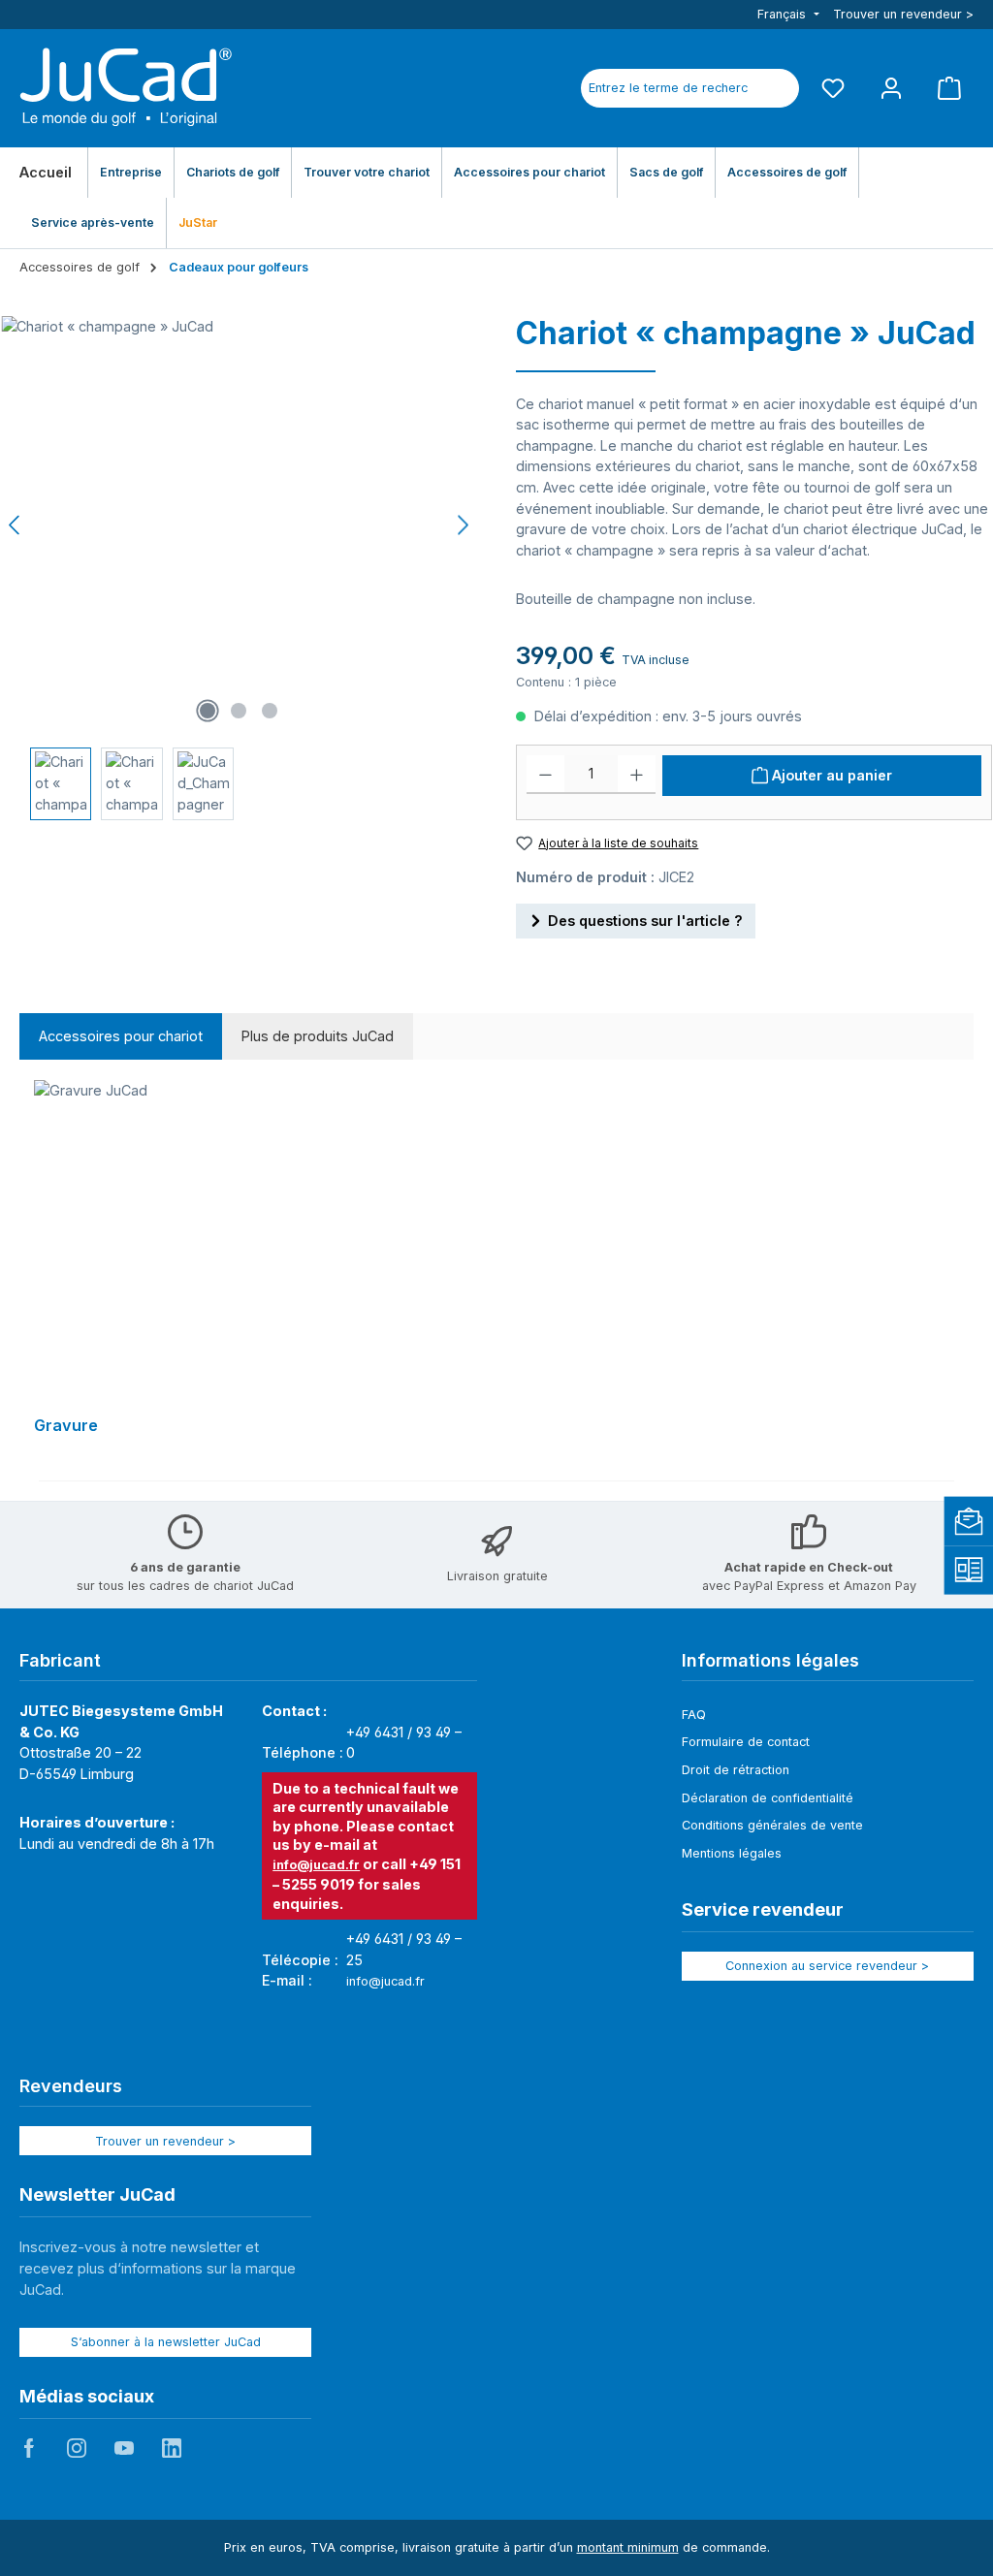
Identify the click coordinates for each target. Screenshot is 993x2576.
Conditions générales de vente (772, 1825)
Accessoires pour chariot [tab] (121, 1036)
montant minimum (628, 2547)
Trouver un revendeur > (903, 14)
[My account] (891, 88)
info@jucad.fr (316, 1865)
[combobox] (668, 88)
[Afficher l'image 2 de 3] (239, 711)
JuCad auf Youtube (124, 2448)
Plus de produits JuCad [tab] (318, 1036)
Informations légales (770, 1660)
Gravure (66, 1426)
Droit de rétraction (736, 1770)
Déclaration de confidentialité (768, 1798)
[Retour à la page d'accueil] (126, 88)
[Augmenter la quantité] (637, 775)
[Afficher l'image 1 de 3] (208, 711)
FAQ (694, 1715)
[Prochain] (463, 525)
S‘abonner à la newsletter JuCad (166, 2342)
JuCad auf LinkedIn (172, 2448)
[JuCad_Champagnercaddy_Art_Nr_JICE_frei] (239, 525)
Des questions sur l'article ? (645, 921)
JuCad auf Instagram (77, 2448)
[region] (496, 1270)
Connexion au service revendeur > (827, 1966)
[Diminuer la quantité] (545, 775)
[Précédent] (16, 525)
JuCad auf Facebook (29, 2448)
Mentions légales (732, 1853)
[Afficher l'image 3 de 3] (270, 711)
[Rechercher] (777, 88)
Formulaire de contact (746, 1742)
